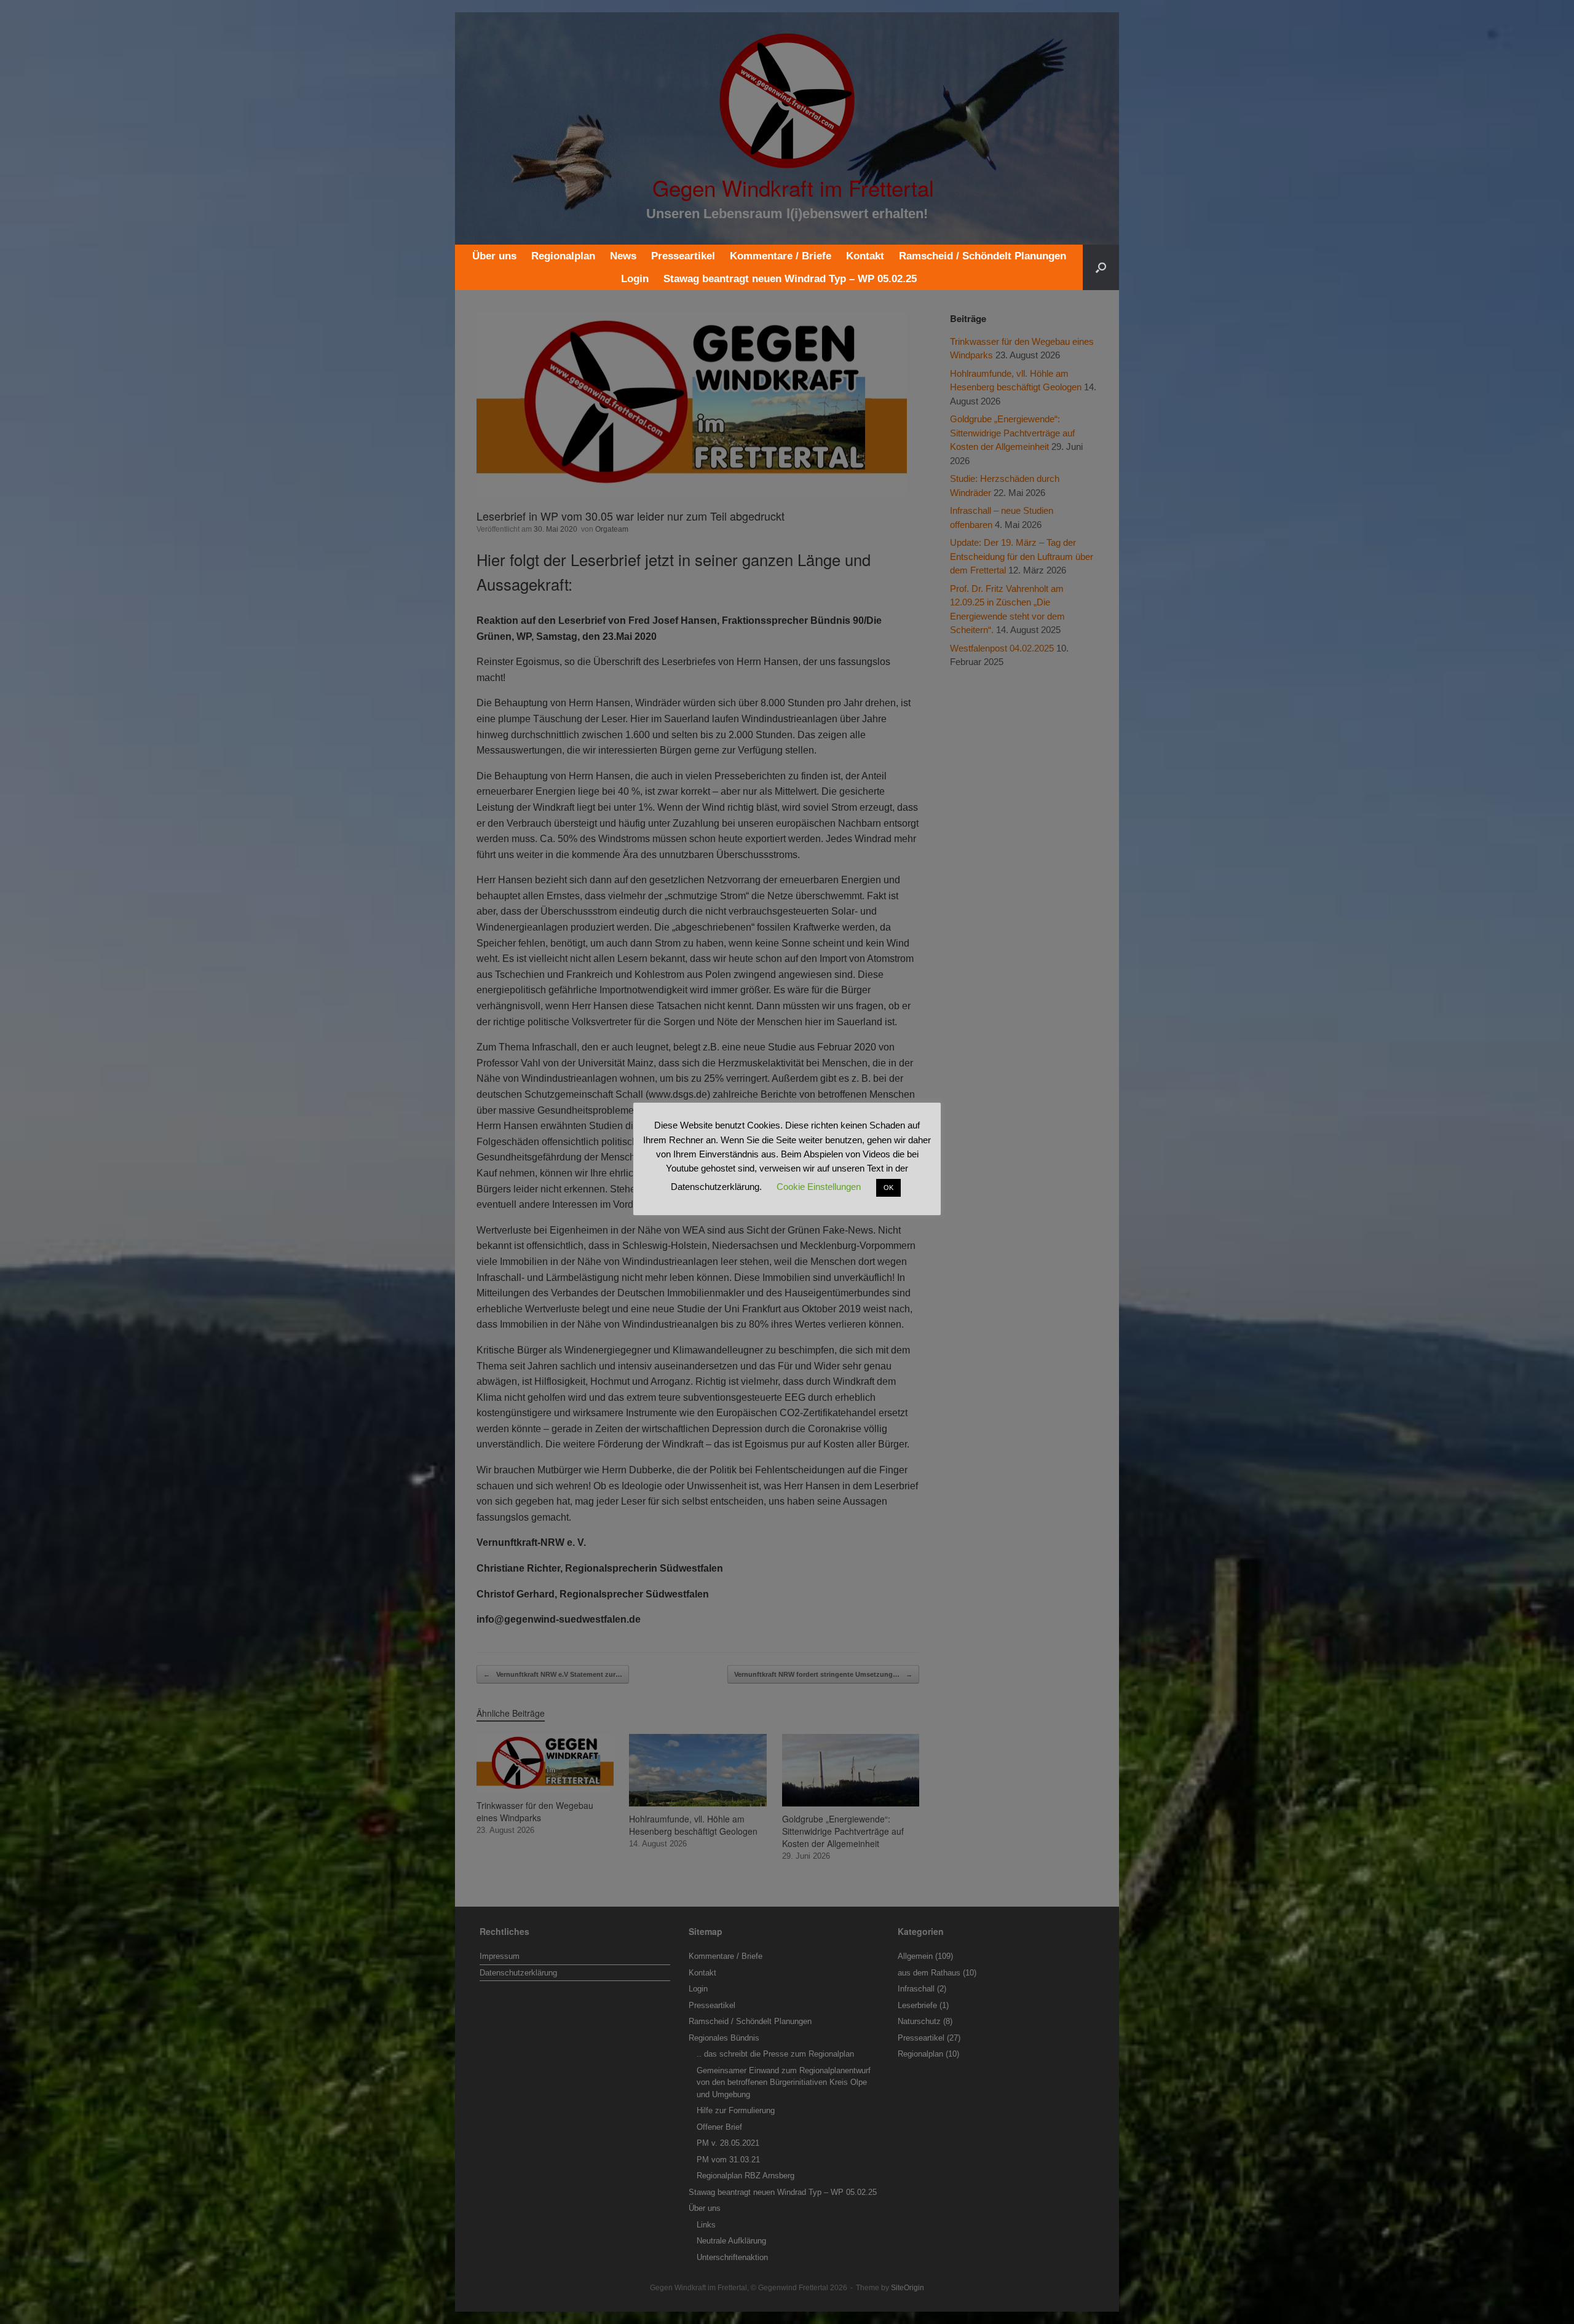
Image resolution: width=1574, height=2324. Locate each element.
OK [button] (888, 1188)
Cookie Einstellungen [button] (819, 1187)
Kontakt (865, 256)
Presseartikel (683, 256)
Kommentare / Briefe (781, 256)
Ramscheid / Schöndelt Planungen (983, 256)
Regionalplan (563, 256)
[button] (1101, 267)
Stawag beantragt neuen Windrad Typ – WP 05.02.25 (790, 279)
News (623, 256)
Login (635, 279)
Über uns (494, 256)
